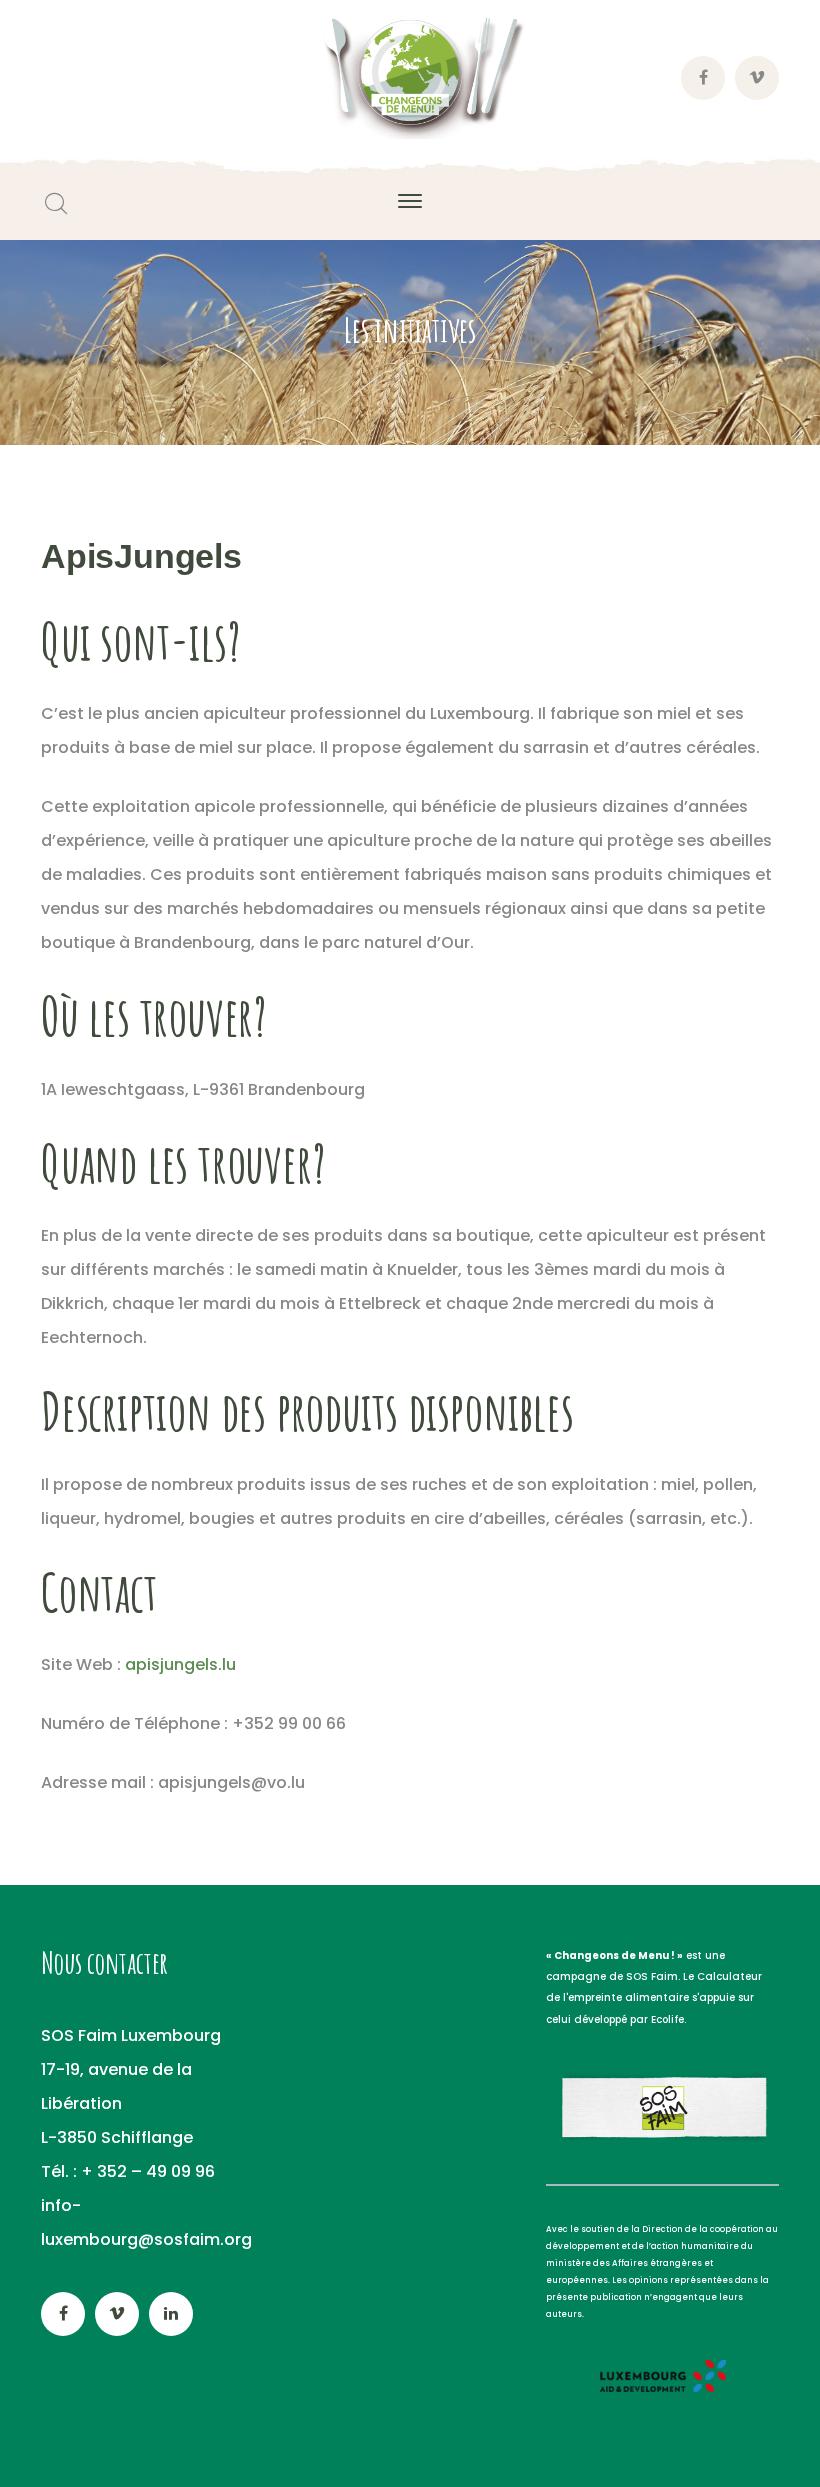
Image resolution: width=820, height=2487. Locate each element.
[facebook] (63, 2314)
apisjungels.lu (180, 1664)
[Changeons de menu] (410, 77)
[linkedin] (171, 2314)
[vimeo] (117, 2314)
